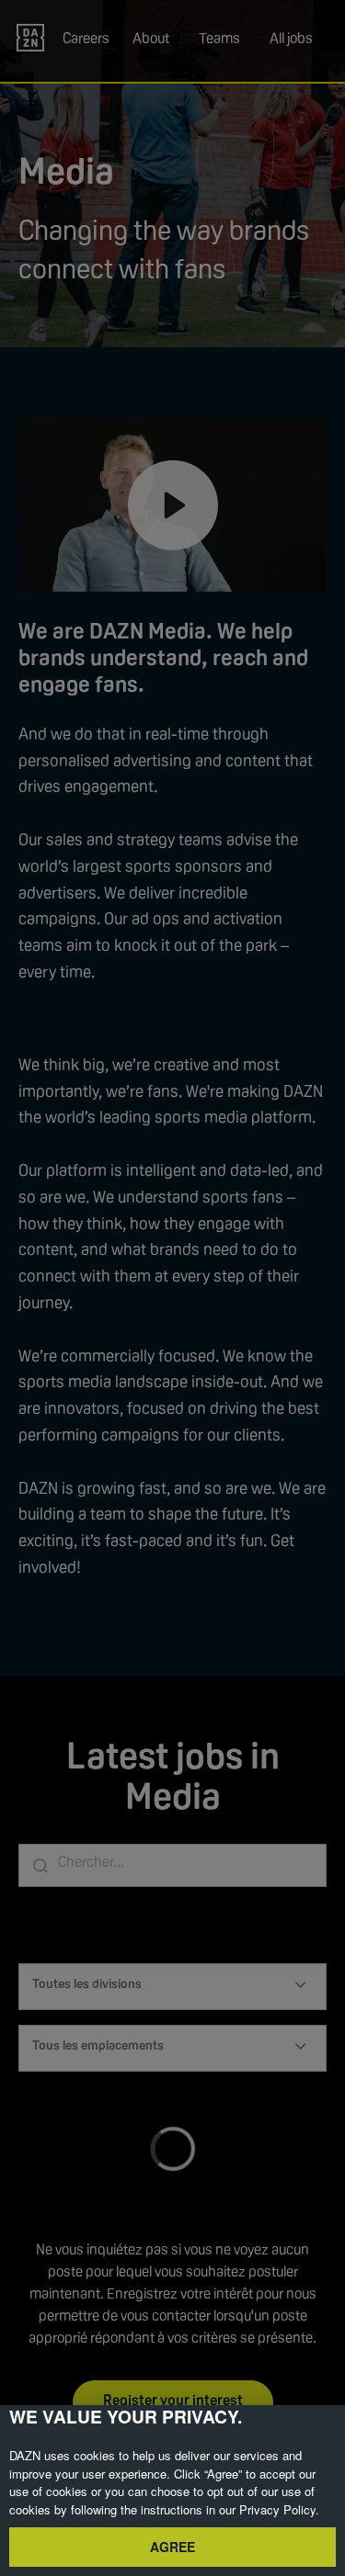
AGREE (173, 2547)
